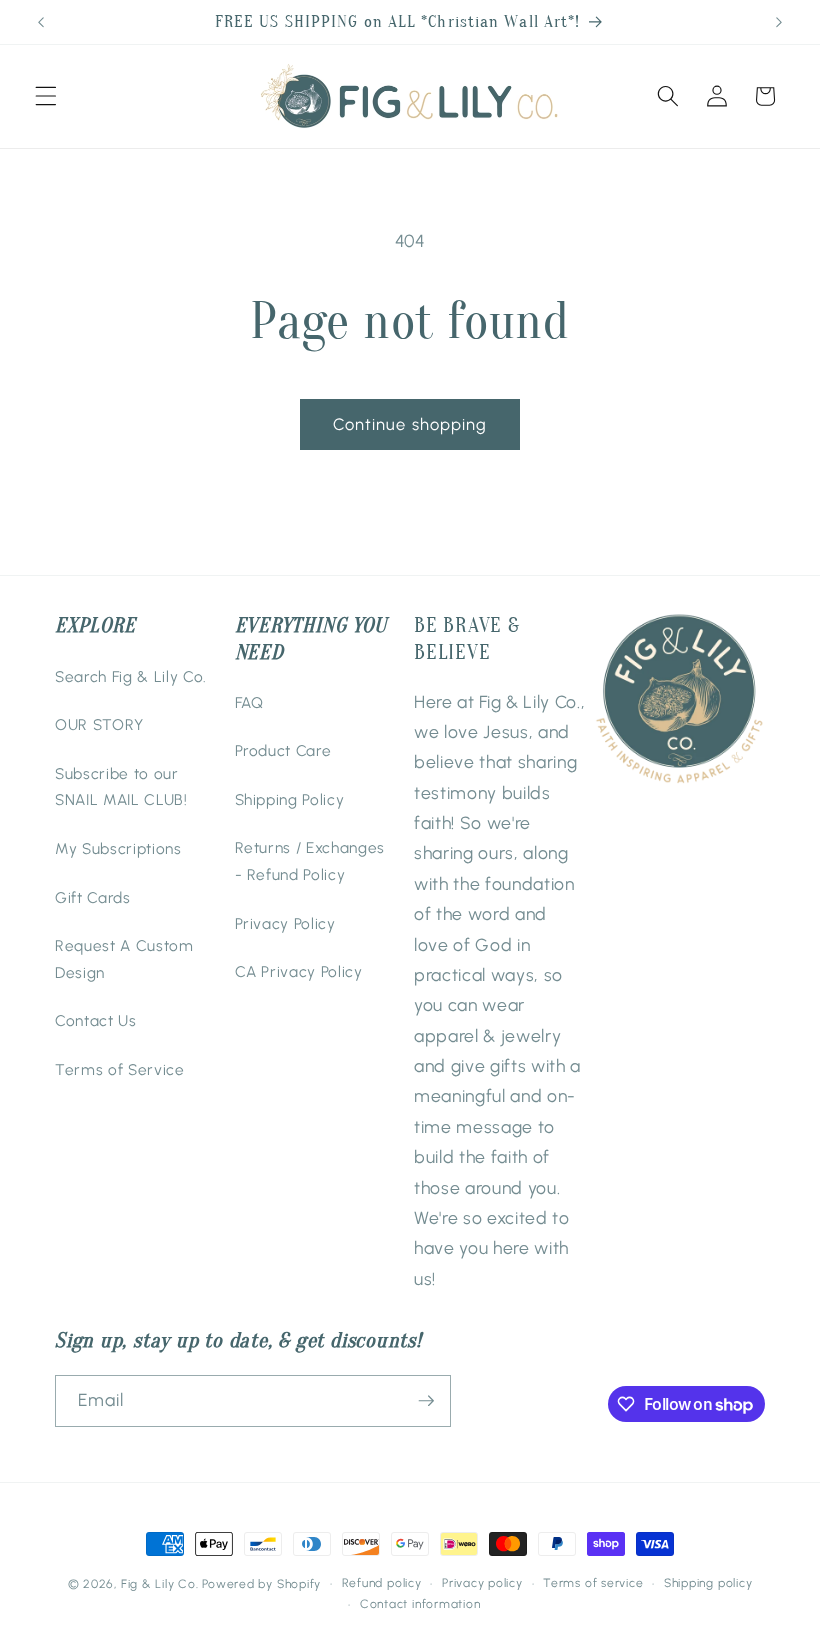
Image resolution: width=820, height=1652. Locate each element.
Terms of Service (120, 1069)
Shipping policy (708, 1583)
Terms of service (593, 1583)
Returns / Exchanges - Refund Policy (310, 861)
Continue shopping (410, 424)
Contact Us (96, 1020)
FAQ (249, 702)
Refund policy (382, 1583)
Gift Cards (93, 897)
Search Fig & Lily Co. (131, 676)
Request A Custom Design (124, 959)
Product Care (283, 750)
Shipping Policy (290, 799)
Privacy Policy (285, 923)
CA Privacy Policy (299, 971)
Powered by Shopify (261, 1584)
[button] (46, 96)
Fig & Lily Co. (160, 1584)
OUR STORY (99, 724)
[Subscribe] (426, 1401)
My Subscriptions (118, 848)
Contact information (420, 1604)
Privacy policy (482, 1583)
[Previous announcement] (41, 22)
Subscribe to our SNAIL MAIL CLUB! (121, 787)
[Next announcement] (779, 22)
